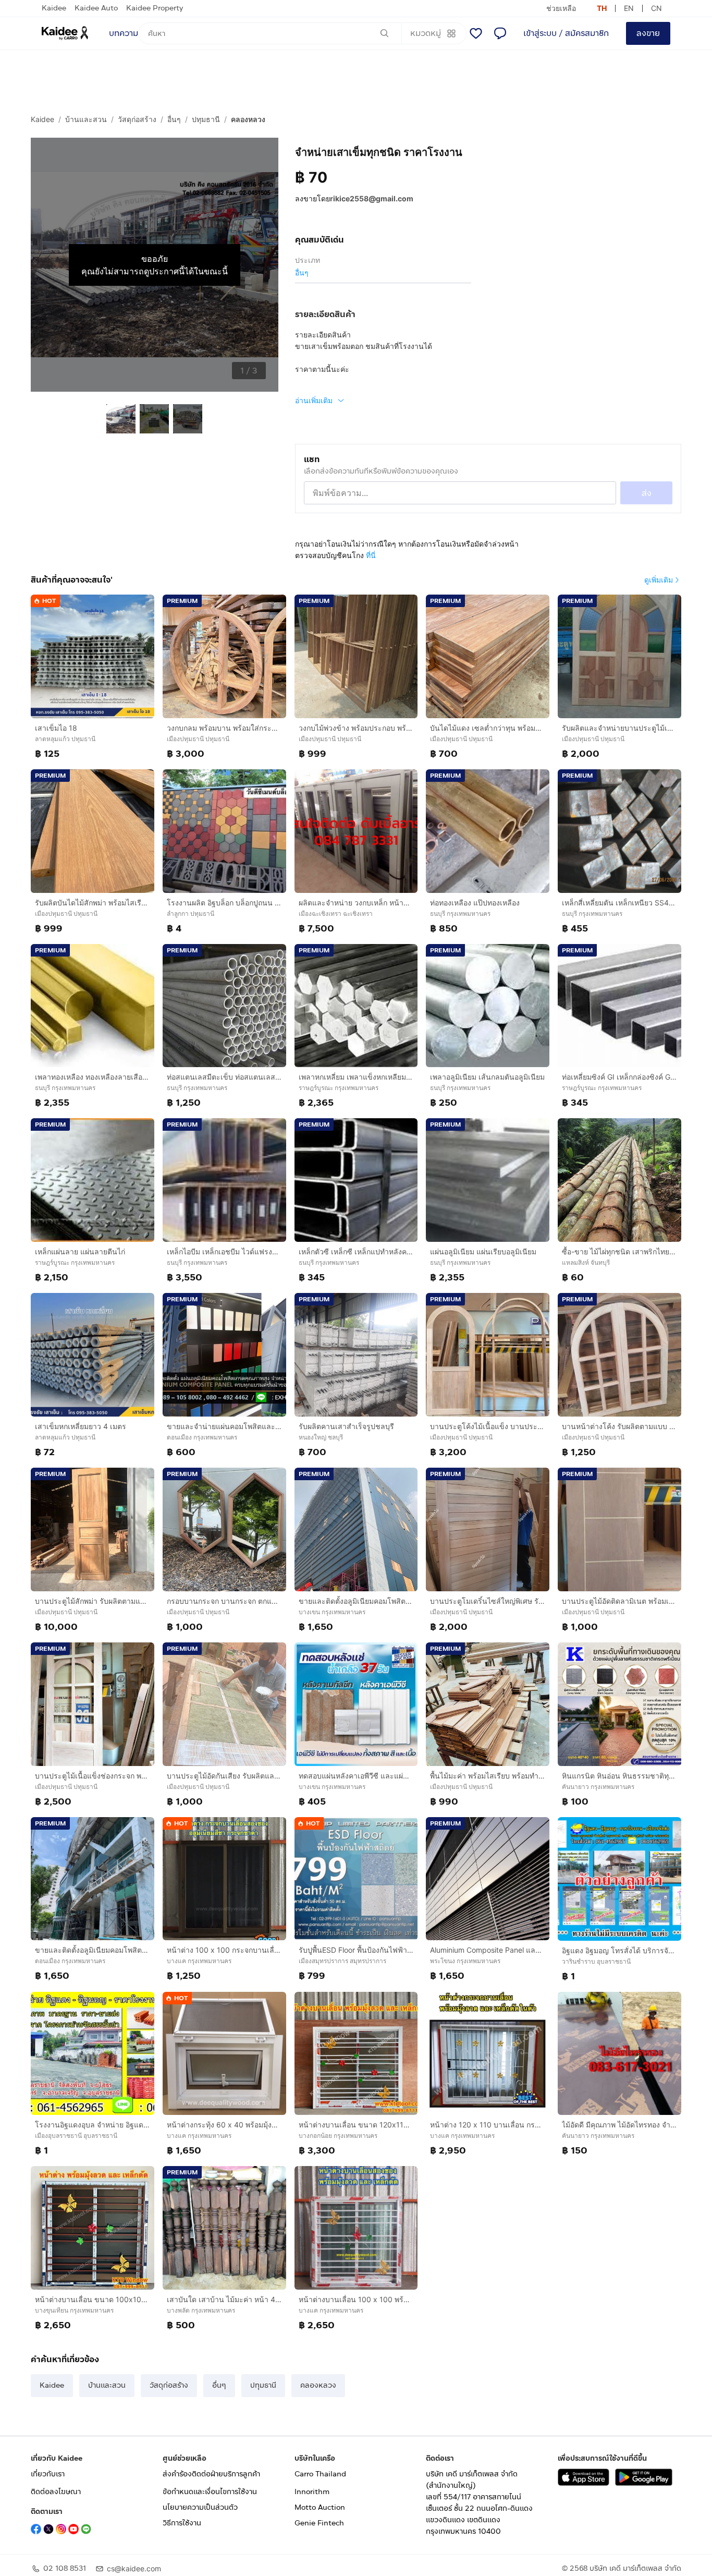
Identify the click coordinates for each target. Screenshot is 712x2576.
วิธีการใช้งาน (182, 2523)
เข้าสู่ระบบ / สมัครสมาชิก (566, 33)
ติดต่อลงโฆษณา (56, 2492)
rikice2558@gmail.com (372, 198)
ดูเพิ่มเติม (659, 580)
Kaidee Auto (96, 8)
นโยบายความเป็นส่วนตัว (200, 2507)
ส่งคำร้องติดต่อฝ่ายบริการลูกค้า (211, 2474)
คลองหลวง (248, 119)
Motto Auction (320, 2507)
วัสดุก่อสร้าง (137, 119)
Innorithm (312, 2492)
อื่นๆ (174, 119)
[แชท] (500, 33)
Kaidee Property (155, 8)
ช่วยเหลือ (561, 8)
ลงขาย (648, 33)
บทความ (124, 33)
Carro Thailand (320, 2474)
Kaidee (54, 8)
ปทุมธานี (206, 119)
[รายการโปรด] (476, 33)
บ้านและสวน (86, 119)
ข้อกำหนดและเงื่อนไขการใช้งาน (210, 2492)
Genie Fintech (319, 2523)
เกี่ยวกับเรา (48, 2474)
